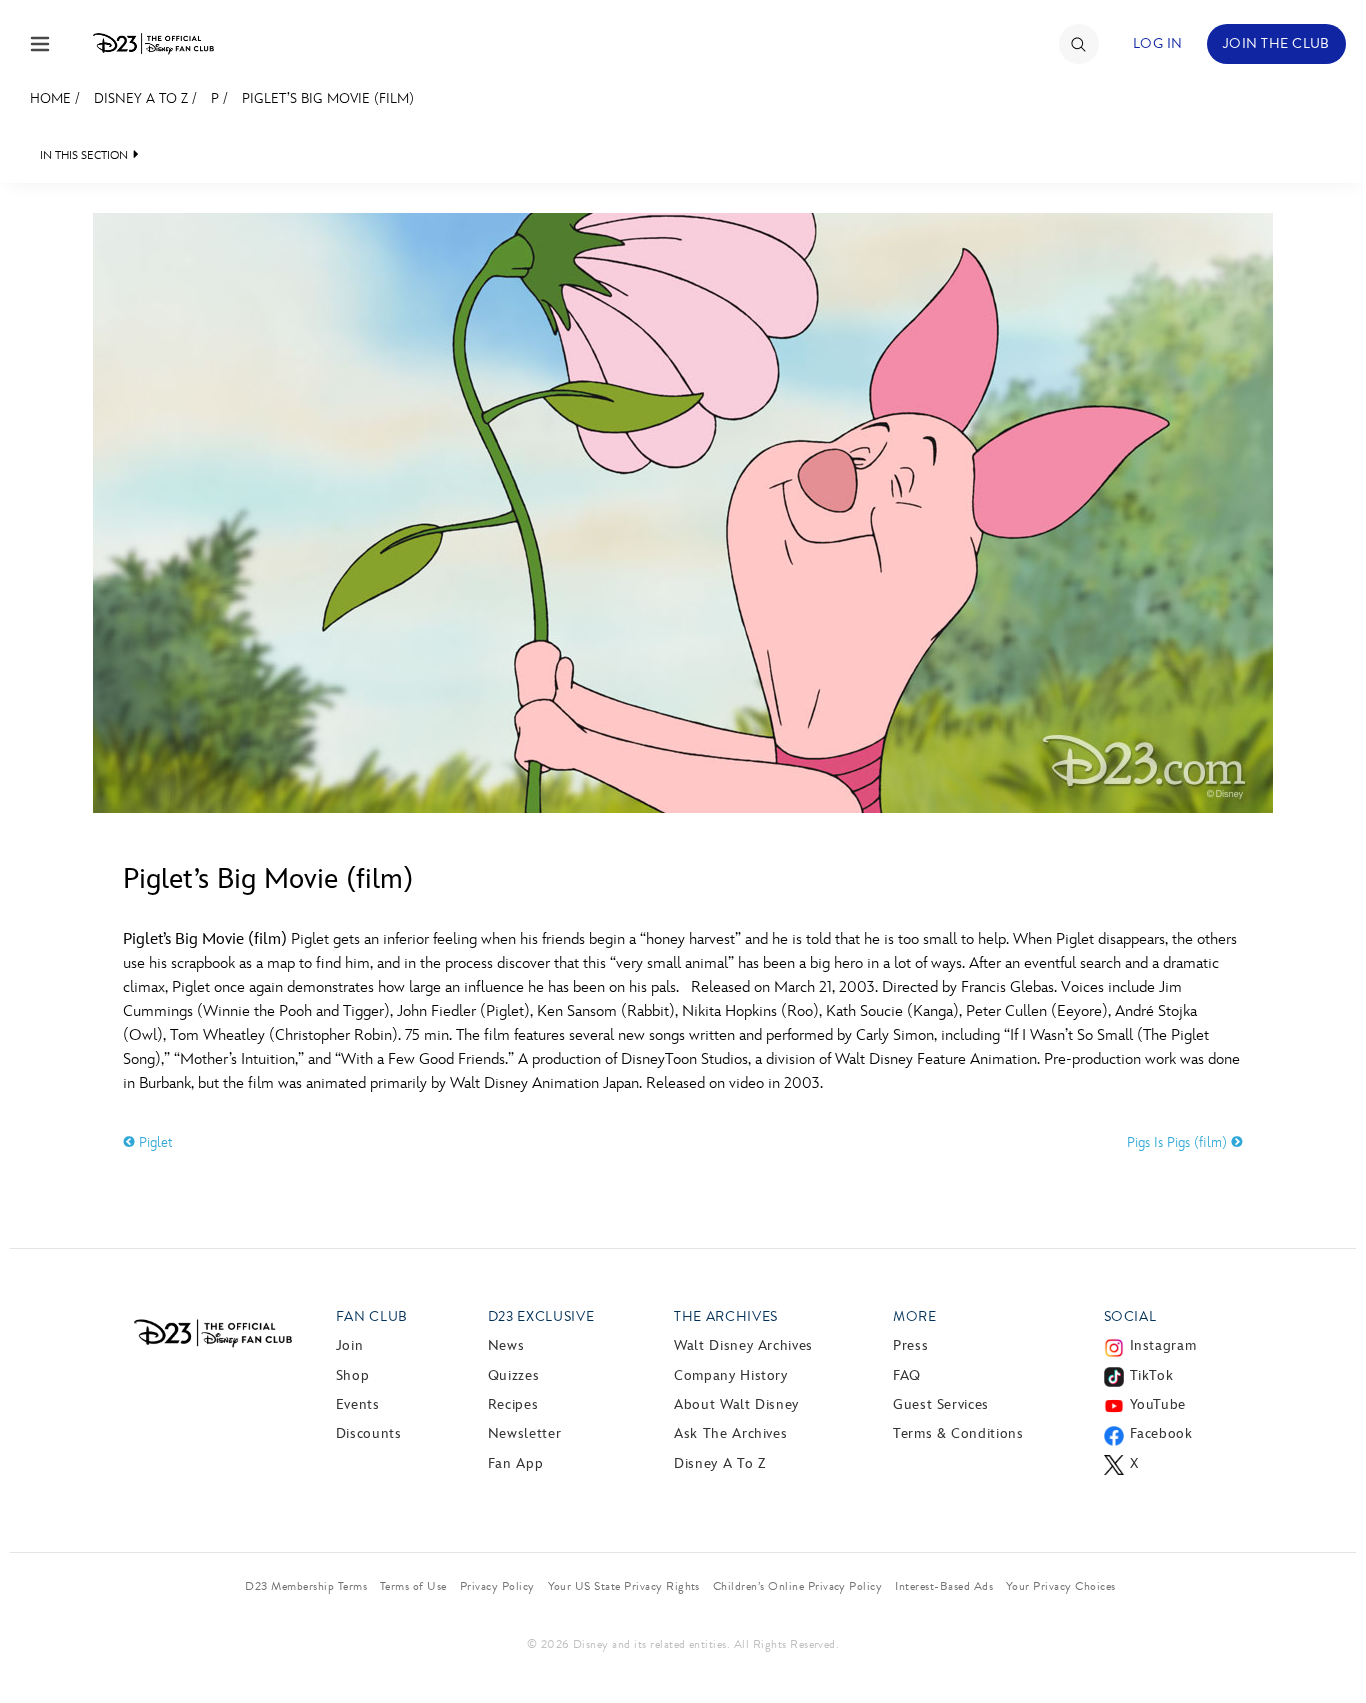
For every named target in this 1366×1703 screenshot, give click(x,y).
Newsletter (524, 1433)
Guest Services (941, 1404)
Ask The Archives (730, 1433)
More (915, 1316)
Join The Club (1276, 43)
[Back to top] (1327, 1646)
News (506, 1345)
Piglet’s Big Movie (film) (328, 98)
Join (350, 1345)
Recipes (513, 1404)
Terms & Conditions (958, 1433)
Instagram (1163, 1345)
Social (1130, 1316)
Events (358, 1404)
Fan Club (372, 1316)
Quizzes (513, 1375)
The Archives (726, 1316)
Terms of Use (413, 1586)
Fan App (515, 1463)
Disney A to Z (141, 98)
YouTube (1158, 1404)
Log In (1158, 43)
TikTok (1152, 1375)
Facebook (1161, 1433)
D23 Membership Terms (306, 1586)
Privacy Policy (497, 1586)
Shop (353, 1375)
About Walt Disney (736, 1404)
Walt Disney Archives (743, 1345)
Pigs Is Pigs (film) (1179, 1142)
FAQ (907, 1375)
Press (910, 1345)
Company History (731, 1375)
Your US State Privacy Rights (624, 1586)
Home (50, 98)
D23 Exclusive (541, 1316)
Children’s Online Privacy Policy (797, 1586)
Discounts (369, 1433)
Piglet (154, 1142)
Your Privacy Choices (1061, 1586)
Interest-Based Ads (944, 1586)
